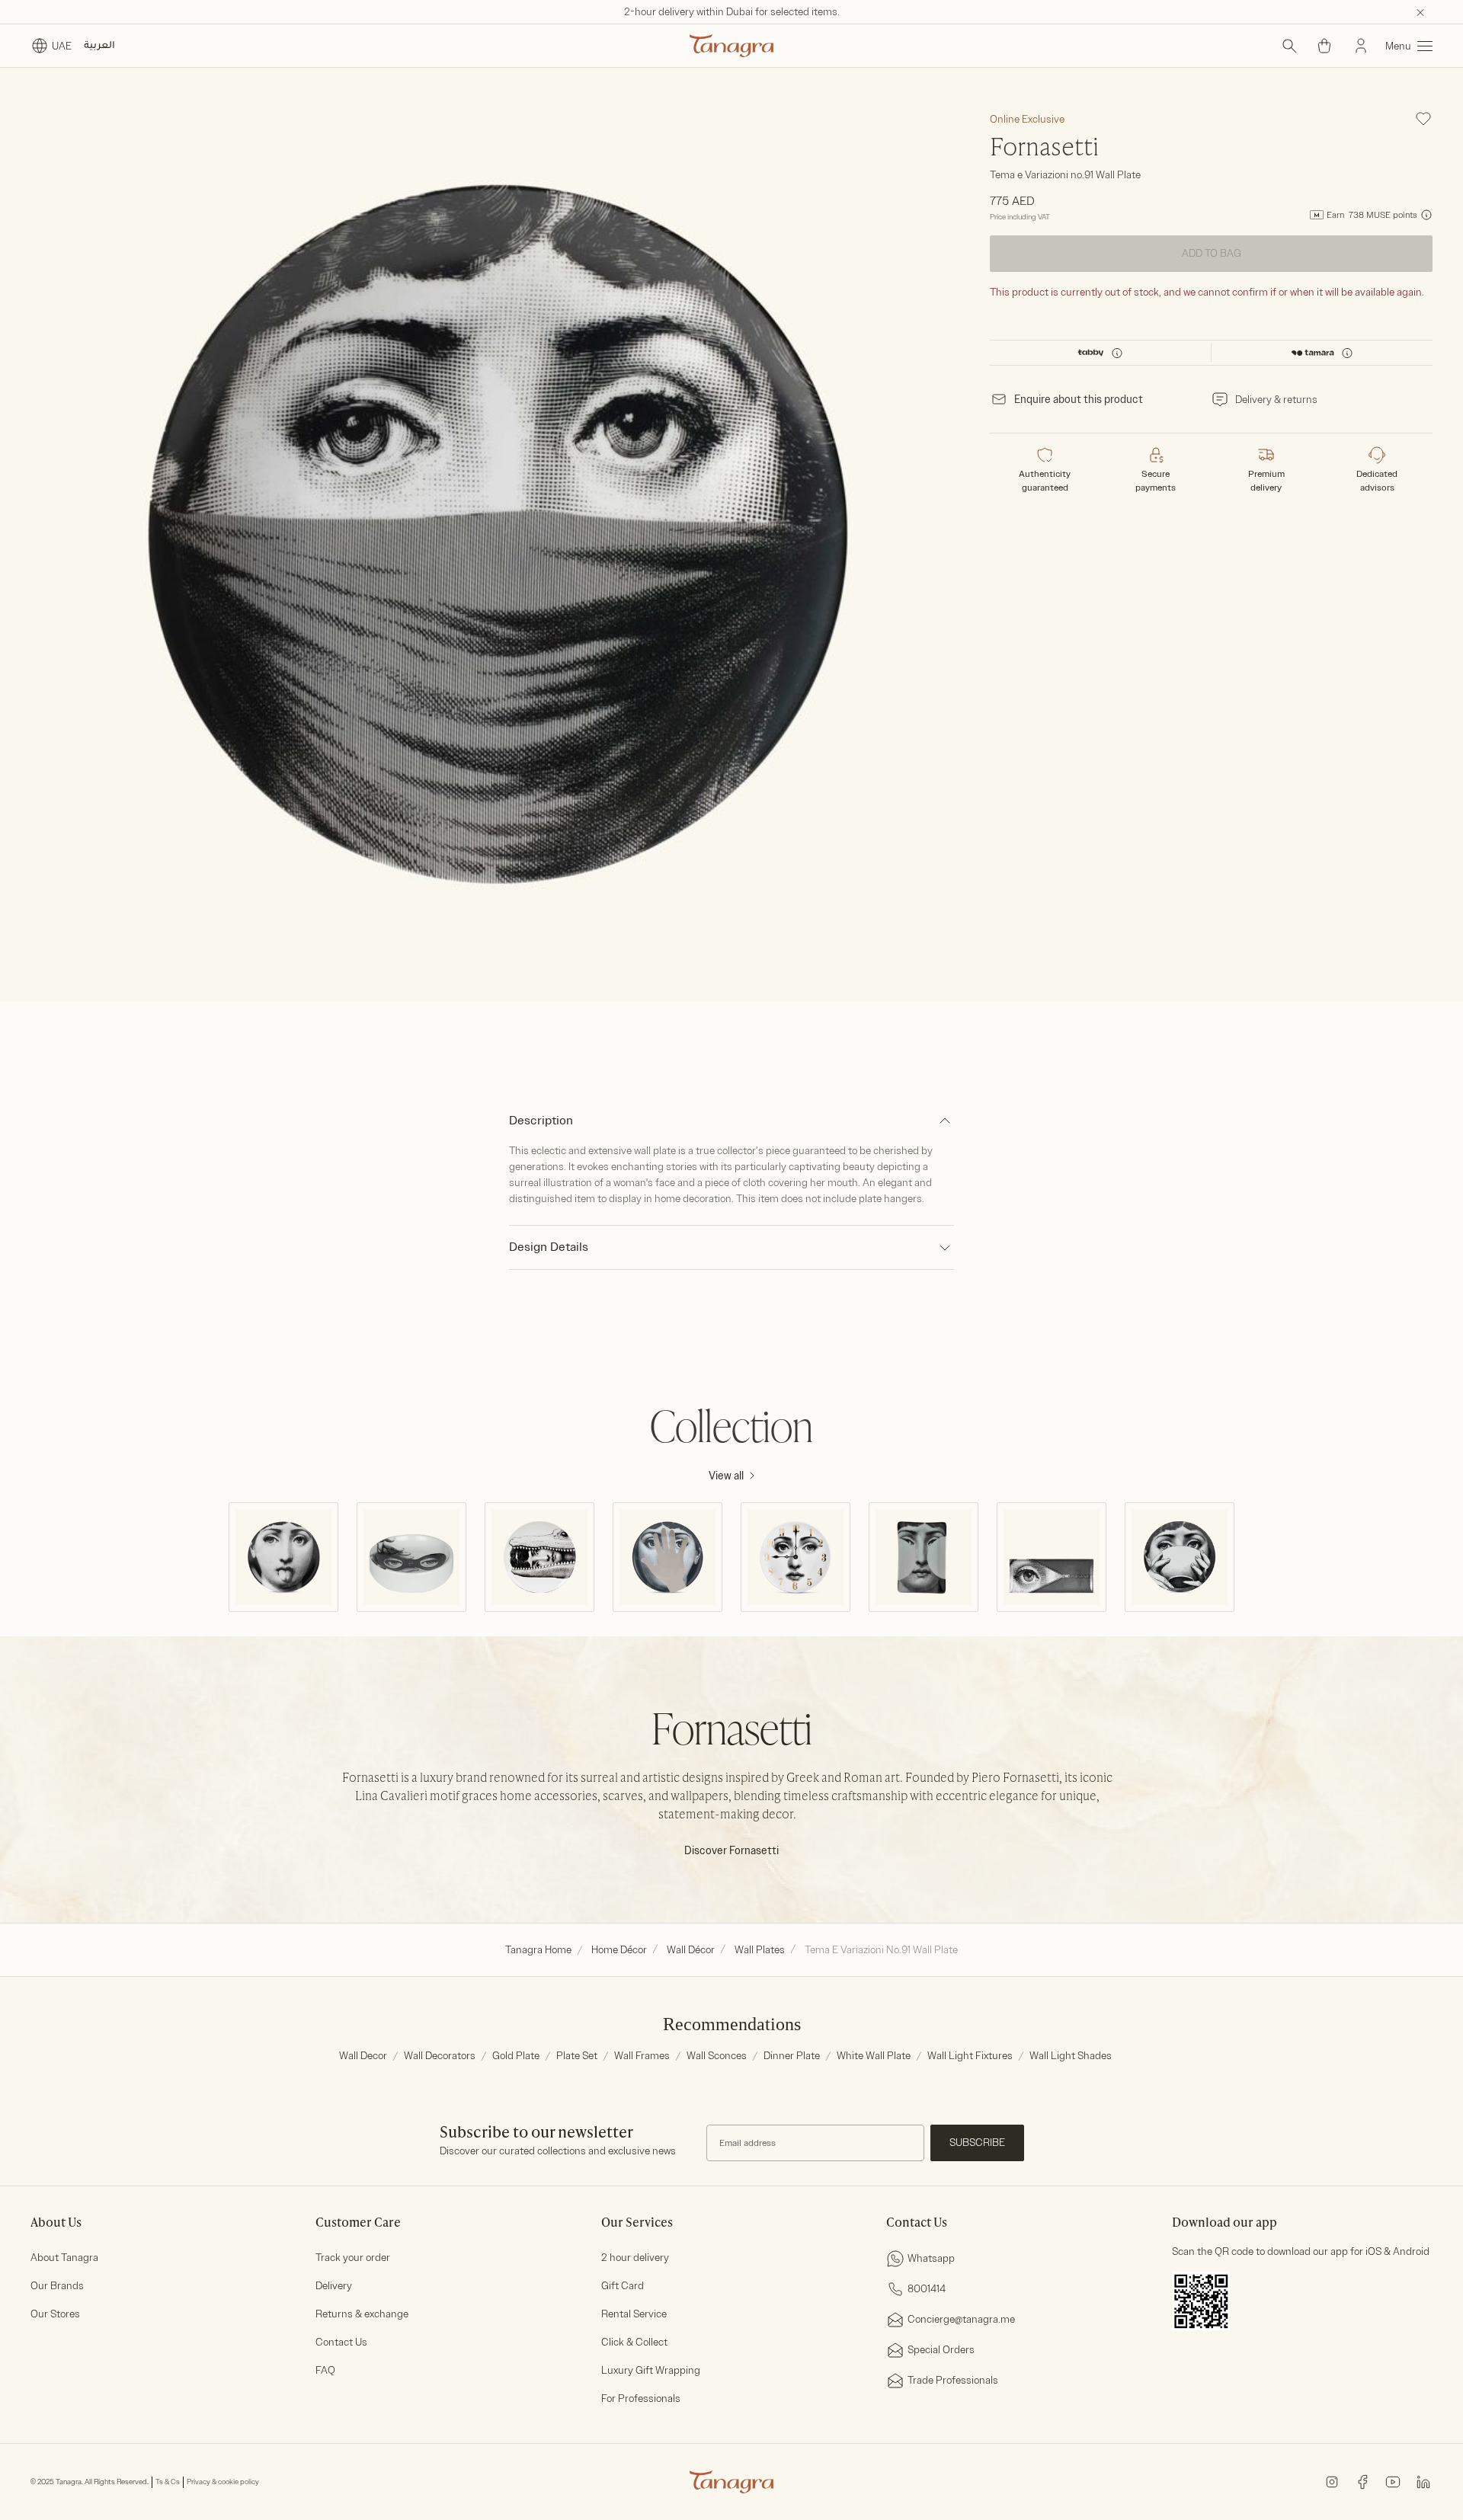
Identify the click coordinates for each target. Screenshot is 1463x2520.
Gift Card (623, 2286)
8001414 (927, 2289)
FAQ (325, 2370)
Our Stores (55, 2314)
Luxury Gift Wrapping (651, 2370)
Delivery (334, 2286)
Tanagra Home (538, 1950)
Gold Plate (516, 2056)
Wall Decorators (440, 2056)
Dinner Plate (792, 2056)
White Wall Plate (874, 2056)
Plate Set (577, 2056)
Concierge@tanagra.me (961, 2319)
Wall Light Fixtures (970, 2056)
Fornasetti (1044, 149)
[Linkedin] (1423, 2482)
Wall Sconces (717, 2056)
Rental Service (634, 2314)
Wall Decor (363, 2056)
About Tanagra (64, 2258)
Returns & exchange (362, 2314)
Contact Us (341, 2342)
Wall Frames (642, 2056)
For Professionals (641, 2398)
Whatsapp (931, 2258)
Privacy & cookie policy (223, 2482)
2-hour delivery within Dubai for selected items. (732, 12)
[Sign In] (1361, 46)
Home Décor (619, 1950)
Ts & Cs (168, 2482)
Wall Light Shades (1071, 2056)
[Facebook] (1362, 2482)
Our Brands (57, 2286)
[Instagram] (1332, 2482)
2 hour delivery (635, 2258)
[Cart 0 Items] (1324, 46)
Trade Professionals (953, 2380)
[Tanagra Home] (731, 46)
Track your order (353, 2258)
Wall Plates (760, 1950)
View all (726, 1476)
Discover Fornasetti (731, 1851)
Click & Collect (634, 2342)
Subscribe (977, 2143)
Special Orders (941, 2350)
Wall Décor (691, 1950)
